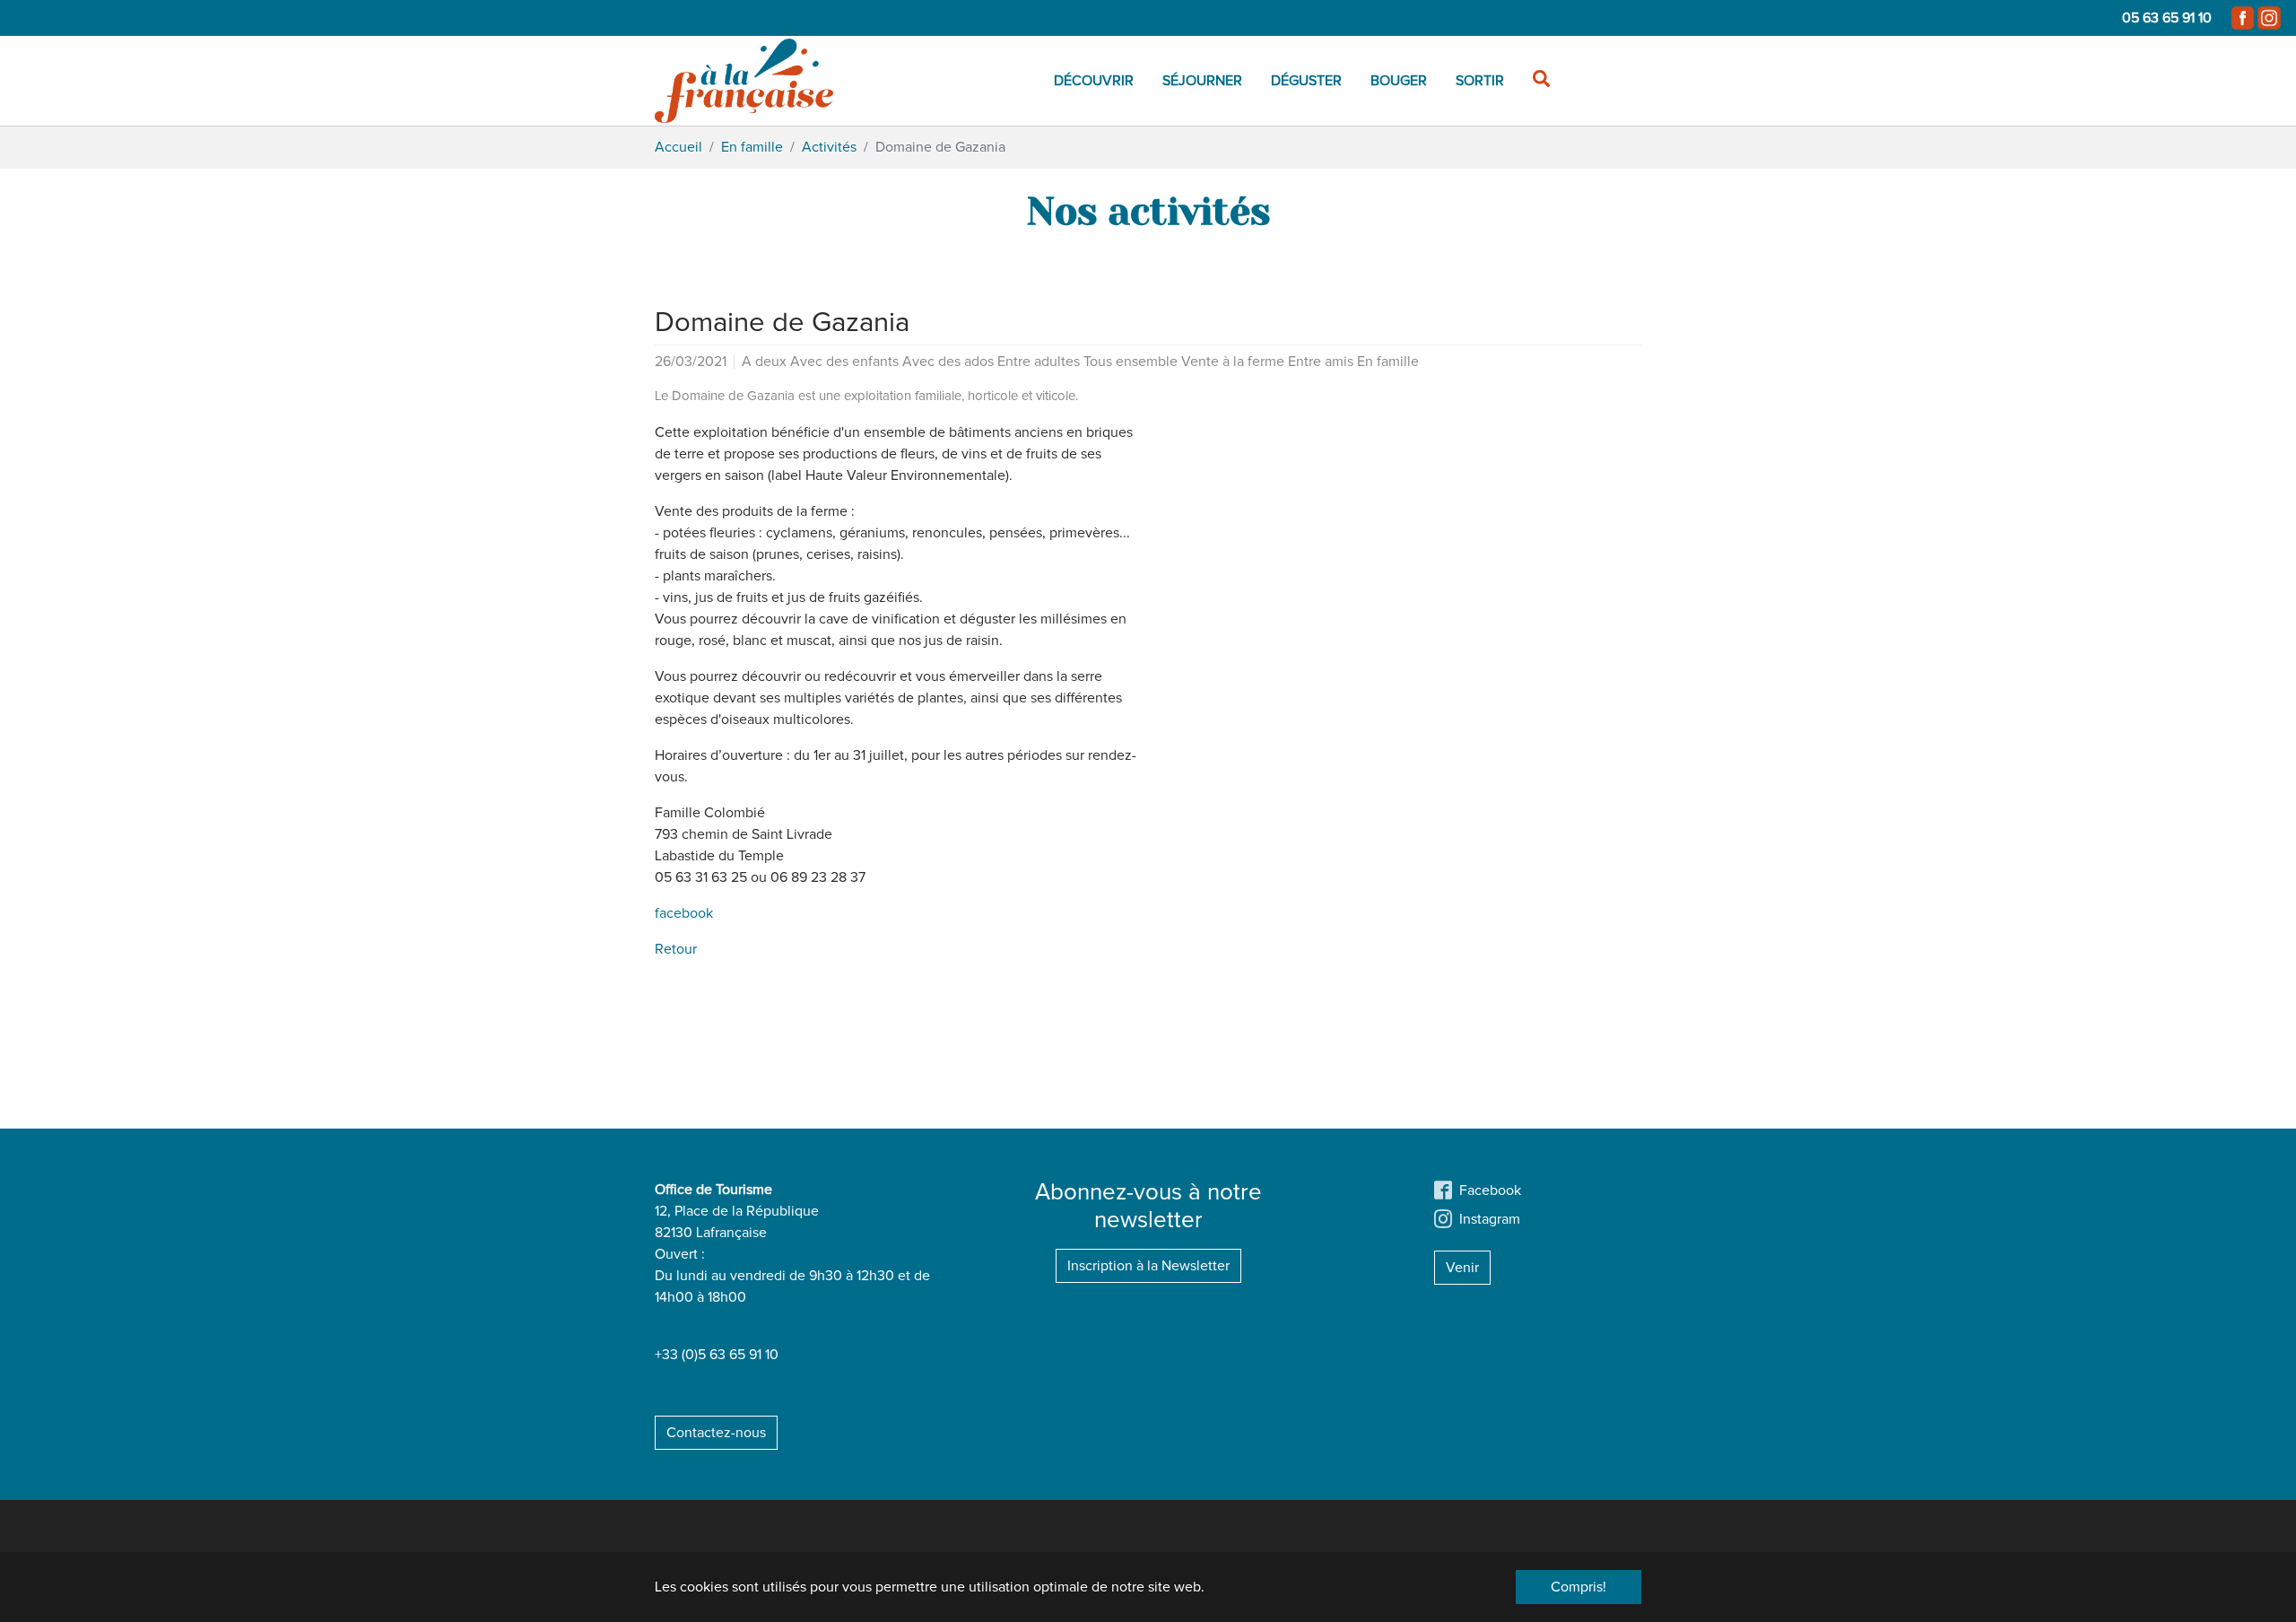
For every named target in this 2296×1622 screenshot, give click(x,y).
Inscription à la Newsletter (1148, 1266)
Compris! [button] (1578, 1587)
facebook (684, 913)
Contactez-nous (716, 1433)
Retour (676, 949)
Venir (1462, 1268)
